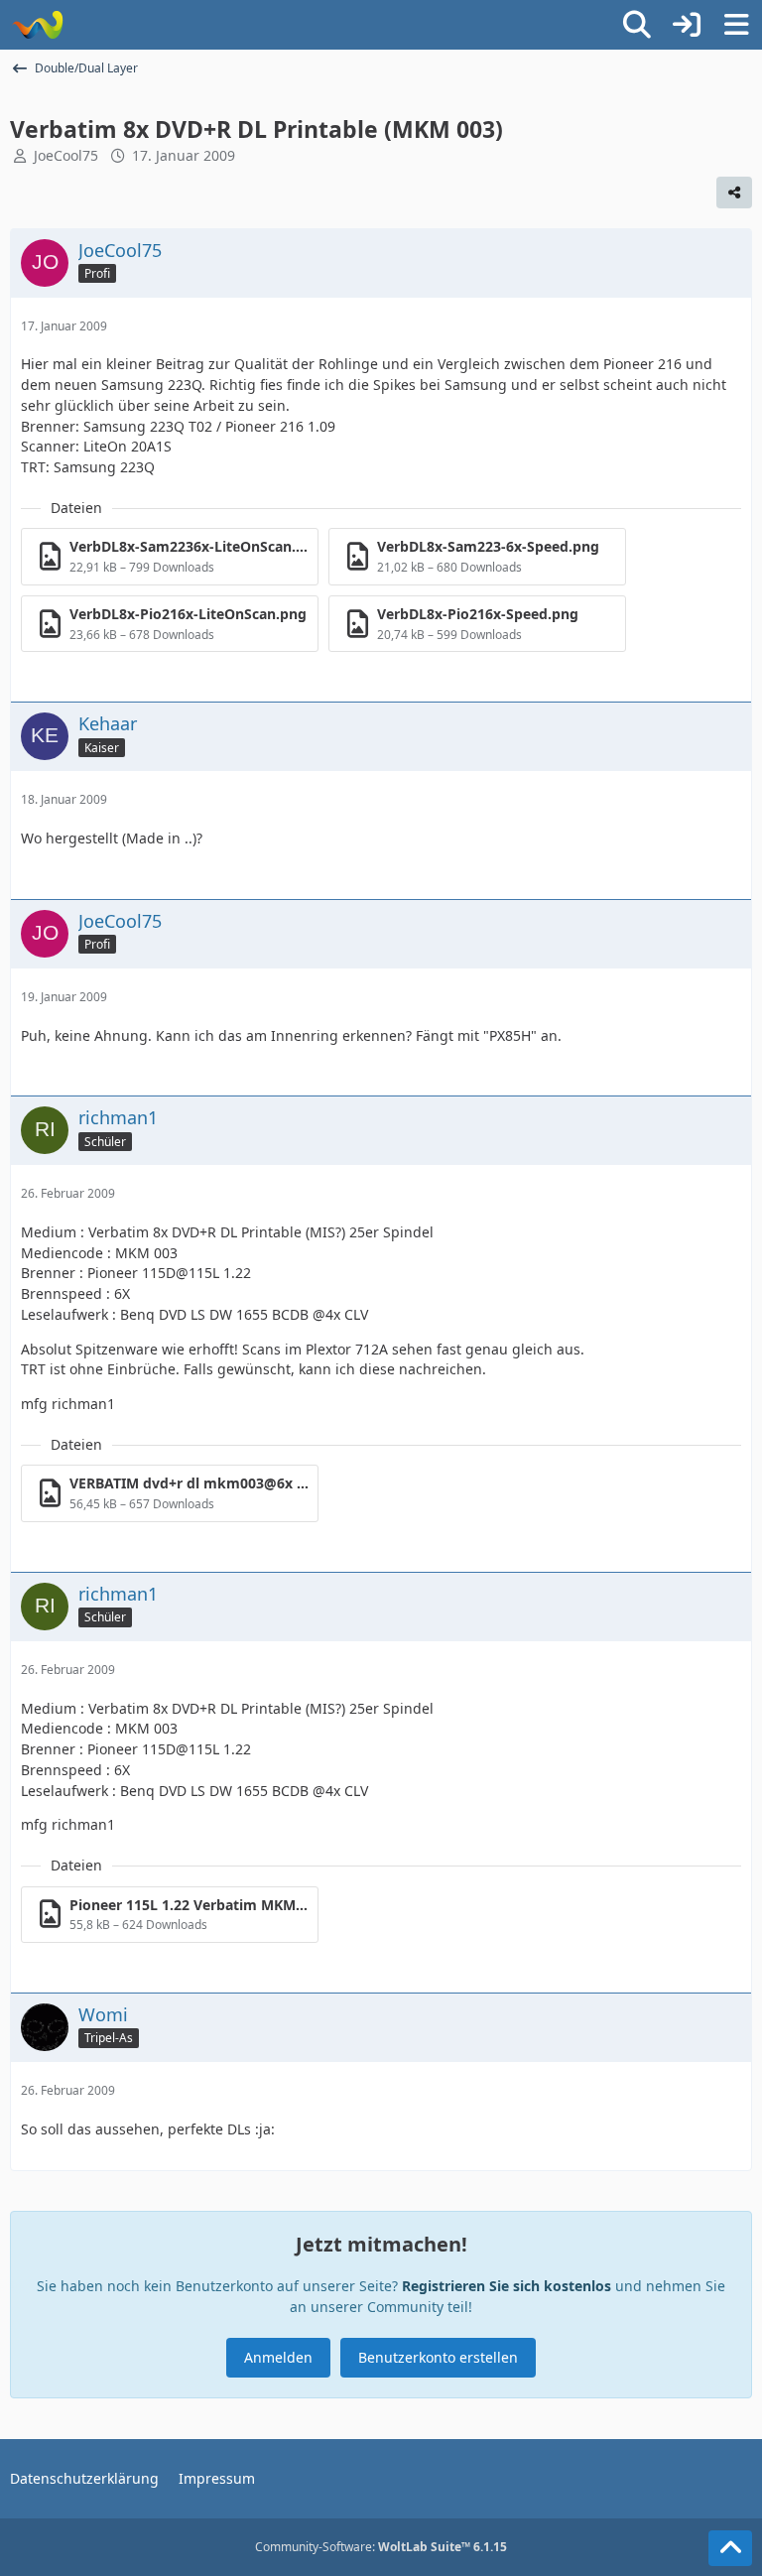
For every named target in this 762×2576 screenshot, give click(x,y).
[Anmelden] (687, 25)
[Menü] (736, 25)
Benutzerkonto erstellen (438, 2357)
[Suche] (637, 25)
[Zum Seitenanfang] (730, 2548)
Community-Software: (381, 2547)
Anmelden (278, 2357)
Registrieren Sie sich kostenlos (507, 2286)
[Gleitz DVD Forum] (37, 25)
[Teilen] (734, 193)
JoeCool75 (66, 155)
